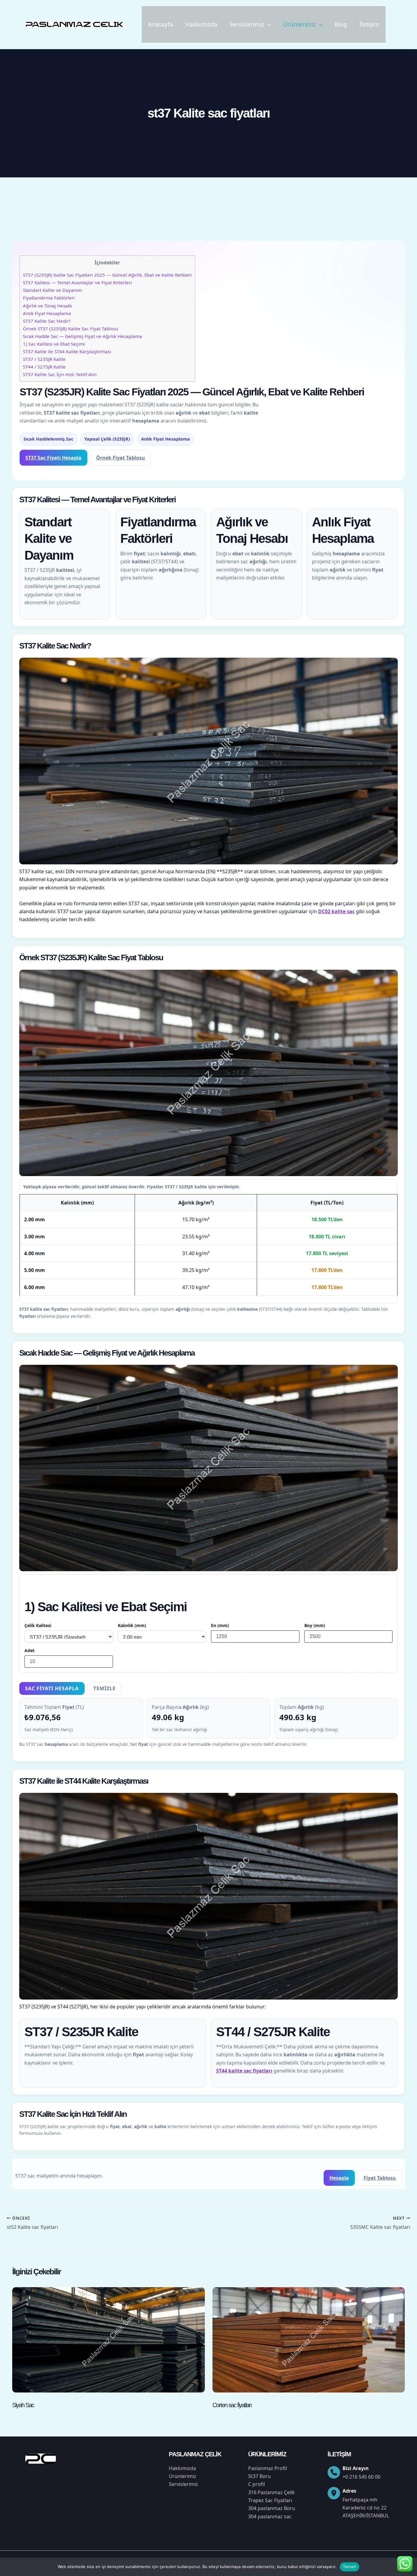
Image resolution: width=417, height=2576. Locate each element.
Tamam (350, 2567)
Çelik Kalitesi (38, 1625)
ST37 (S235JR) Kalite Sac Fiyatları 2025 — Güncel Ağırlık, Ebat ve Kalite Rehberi (107, 275)
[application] (268, 24)
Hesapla (339, 2178)
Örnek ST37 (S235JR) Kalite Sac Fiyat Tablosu (71, 329)
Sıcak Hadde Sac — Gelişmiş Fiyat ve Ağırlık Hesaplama (83, 336)
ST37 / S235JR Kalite (44, 359)
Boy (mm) (315, 1625)
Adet (29, 1650)
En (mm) (220, 1625)
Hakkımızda (201, 24)
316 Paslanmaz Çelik (272, 2492)
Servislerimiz (247, 24)
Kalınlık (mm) (132, 1625)
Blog (341, 24)
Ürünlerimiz (300, 24)
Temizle (105, 1688)
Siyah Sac (23, 2405)
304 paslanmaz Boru (272, 2508)
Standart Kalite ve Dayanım (52, 290)
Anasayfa (160, 24)
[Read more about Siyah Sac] (109, 2339)
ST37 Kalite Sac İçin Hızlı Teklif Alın (60, 374)
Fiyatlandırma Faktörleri (49, 298)
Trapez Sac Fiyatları (270, 2500)
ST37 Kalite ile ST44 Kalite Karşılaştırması (67, 351)
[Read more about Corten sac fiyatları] (309, 2339)
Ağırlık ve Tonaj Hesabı (47, 306)
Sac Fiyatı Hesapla (52, 1688)
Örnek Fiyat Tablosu (121, 458)
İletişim (369, 24)
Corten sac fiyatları (232, 2405)
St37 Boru (259, 2476)
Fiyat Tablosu (380, 2178)
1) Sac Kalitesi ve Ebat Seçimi (54, 344)
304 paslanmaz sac (270, 2516)
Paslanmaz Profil (268, 2468)
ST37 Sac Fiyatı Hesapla (53, 458)
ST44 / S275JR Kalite (44, 367)
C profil (257, 2484)
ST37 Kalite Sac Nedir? (47, 321)
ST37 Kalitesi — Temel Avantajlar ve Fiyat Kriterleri (77, 282)
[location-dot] (334, 2493)
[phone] (334, 2472)
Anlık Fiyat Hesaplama (47, 313)
